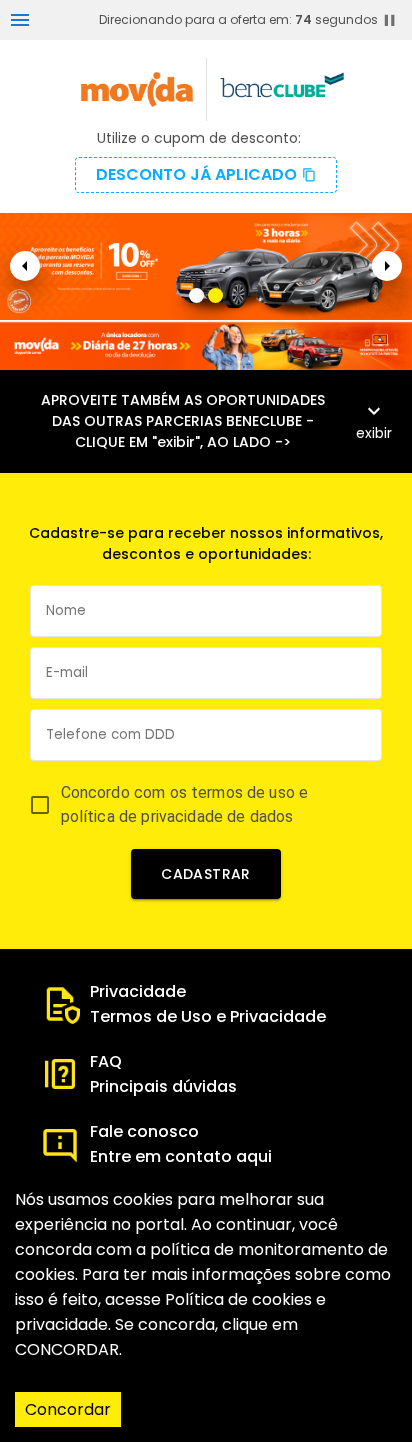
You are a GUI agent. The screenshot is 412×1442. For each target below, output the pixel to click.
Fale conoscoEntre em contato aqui (181, 1144)
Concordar (68, 1409)
